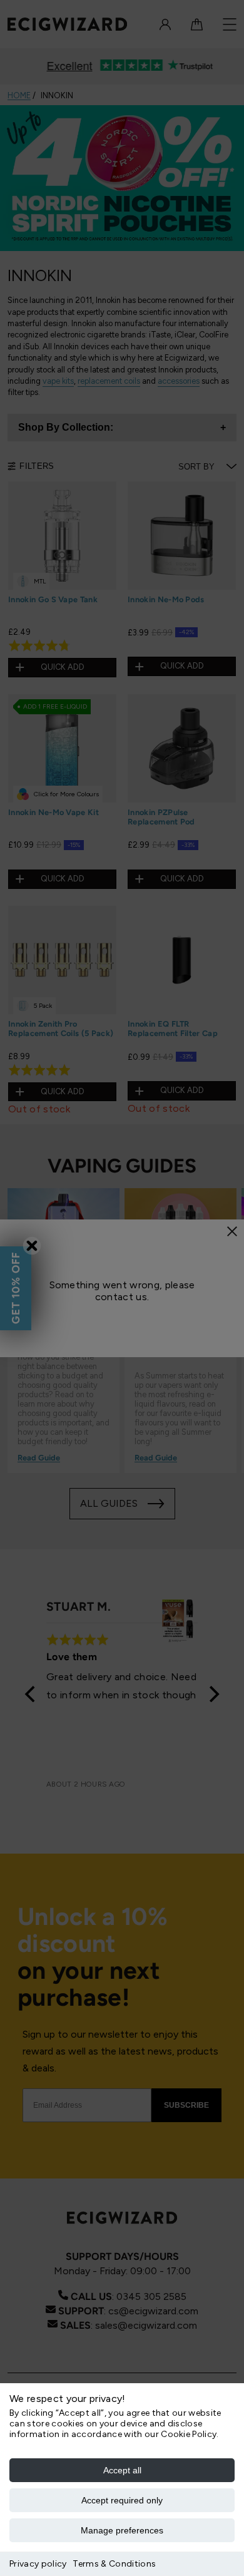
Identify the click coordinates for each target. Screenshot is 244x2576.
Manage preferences (122, 2530)
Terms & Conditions (114, 2564)
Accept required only (122, 2500)
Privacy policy (38, 2564)
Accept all (122, 2470)
